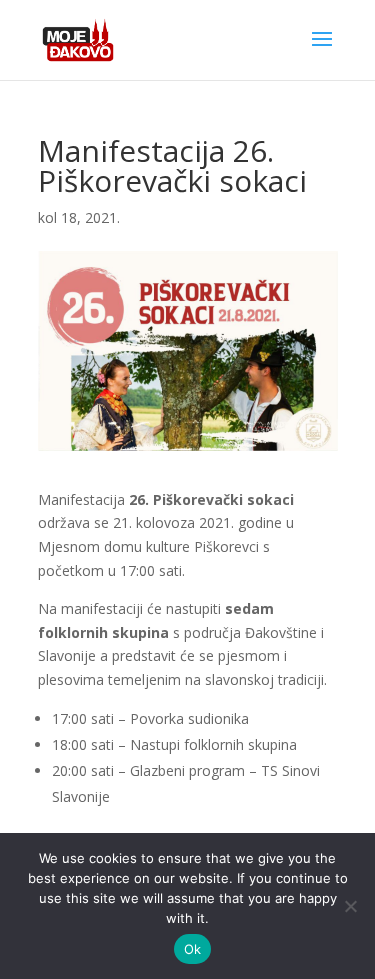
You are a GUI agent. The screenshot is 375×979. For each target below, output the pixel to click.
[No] (350, 906)
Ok (193, 949)
